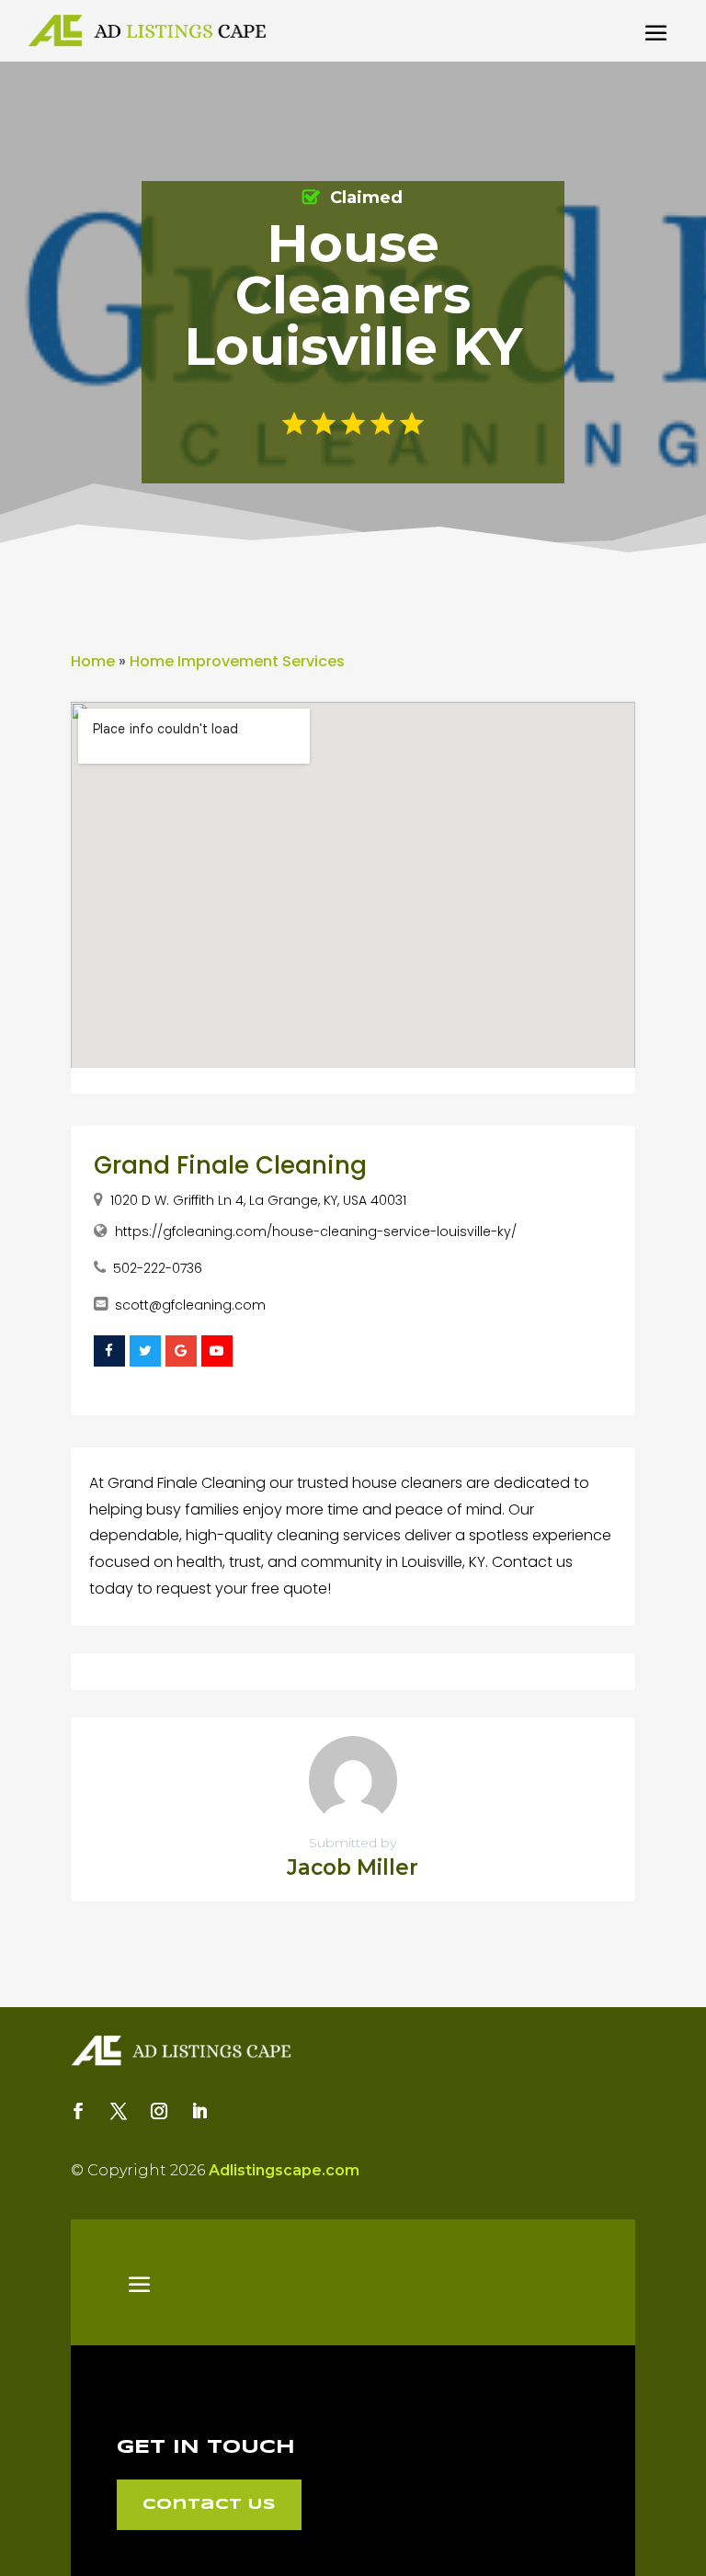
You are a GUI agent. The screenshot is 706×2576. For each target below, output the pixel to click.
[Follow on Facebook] (78, 2111)
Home (93, 661)
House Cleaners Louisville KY (353, 295)
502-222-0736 (158, 1268)
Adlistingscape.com (284, 2170)
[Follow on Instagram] (159, 2111)
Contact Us (209, 2505)
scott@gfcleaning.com (190, 1305)
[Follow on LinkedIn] (199, 2111)
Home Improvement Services (237, 661)
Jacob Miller (353, 1867)
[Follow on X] (119, 2111)
